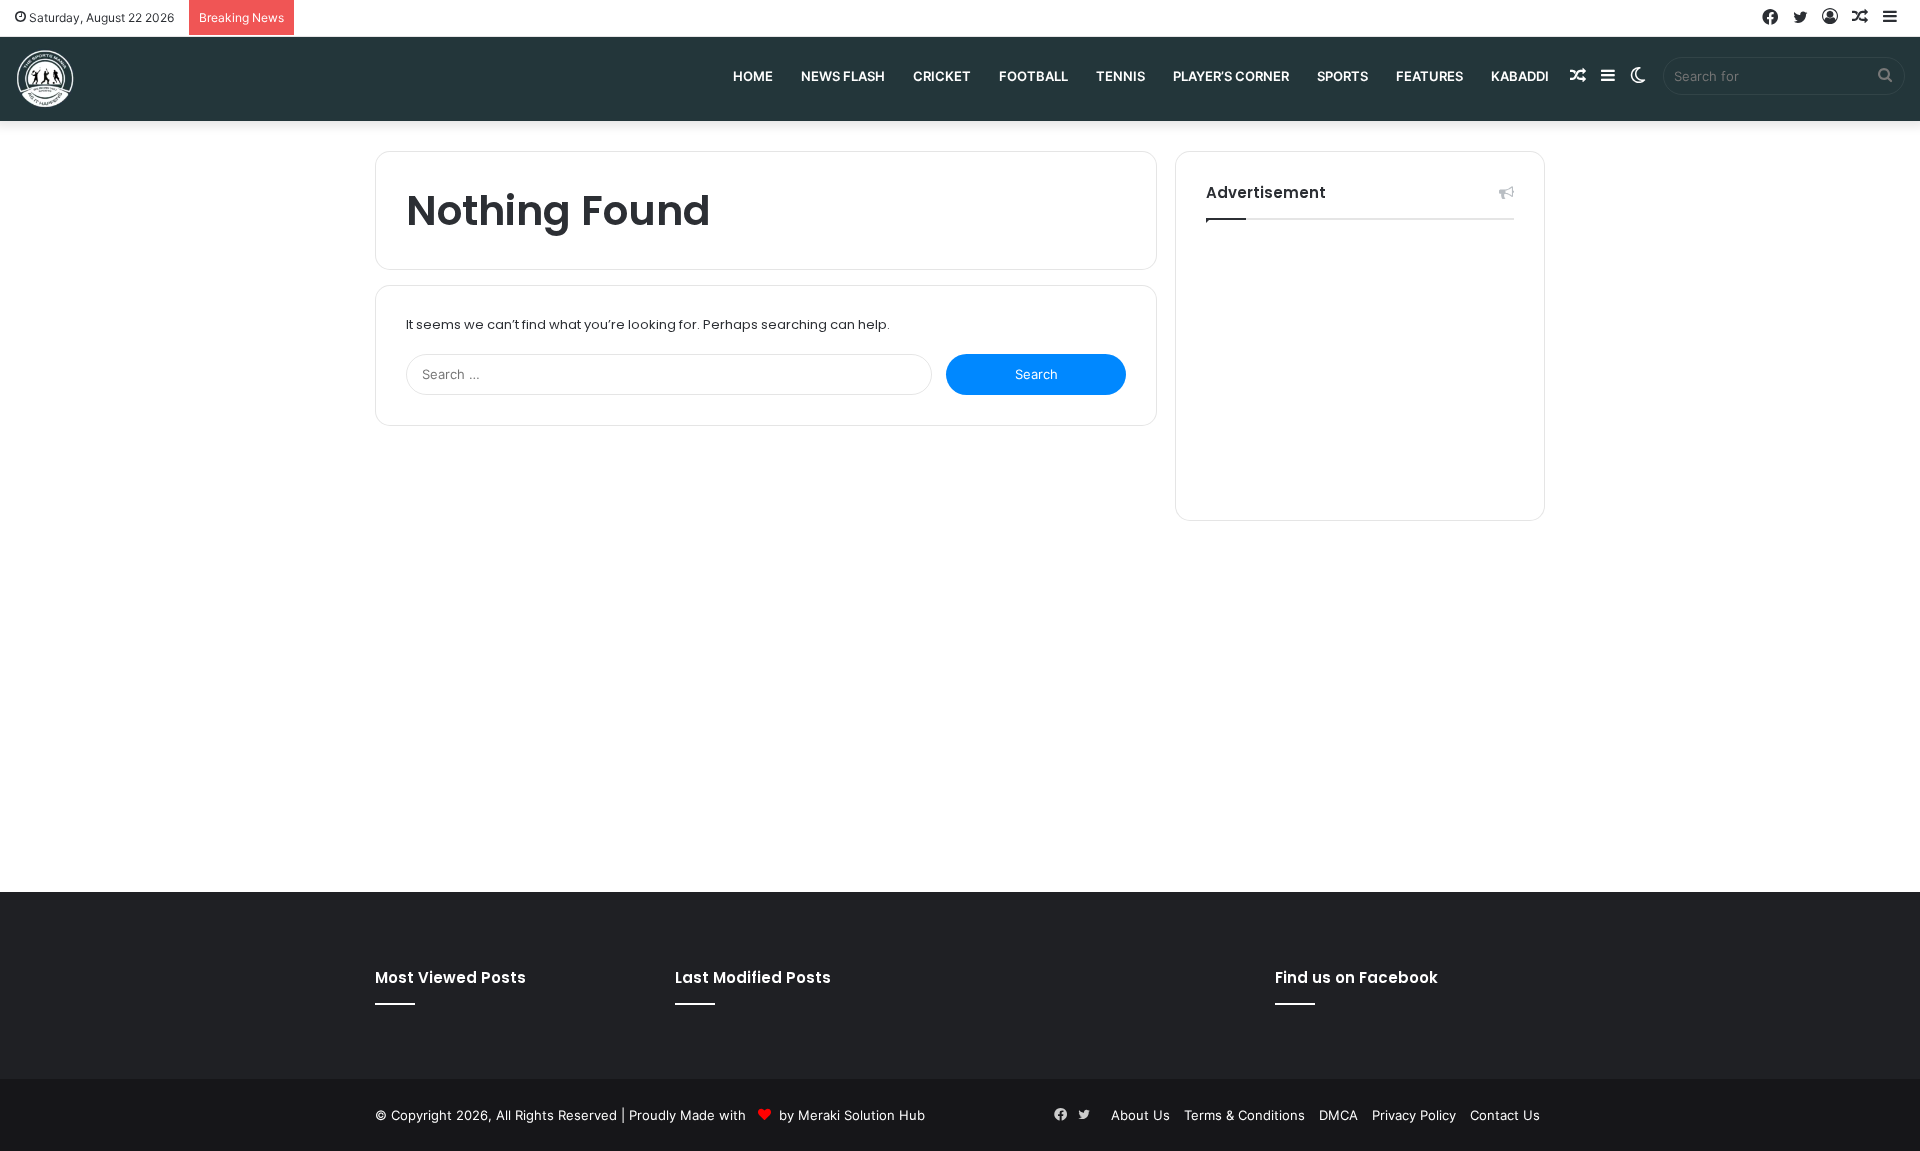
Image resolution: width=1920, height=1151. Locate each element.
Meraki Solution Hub (861, 1115)
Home (753, 76)
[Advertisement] (1360, 365)
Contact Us (1505, 1115)
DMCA (1338, 1115)
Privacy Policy (1414, 1115)
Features (1429, 76)
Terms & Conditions (1244, 1115)
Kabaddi (1520, 76)
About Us (1140, 1115)
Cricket (942, 76)
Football (1033, 76)
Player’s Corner (1231, 76)
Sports (1342, 76)
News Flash (843, 76)
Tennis (1120, 76)
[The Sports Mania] (45, 78)
